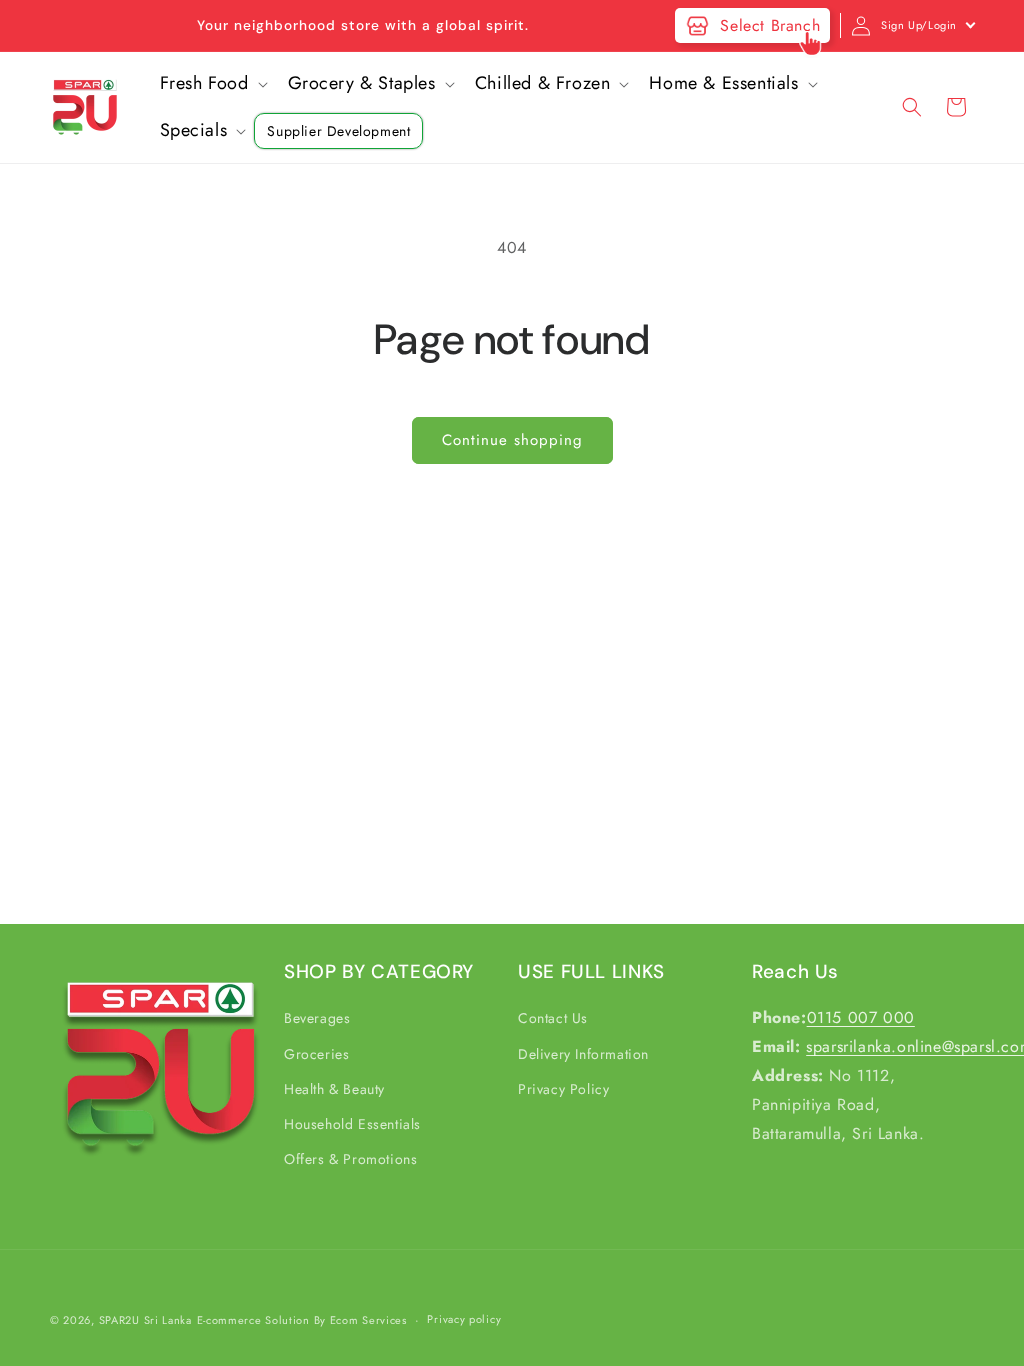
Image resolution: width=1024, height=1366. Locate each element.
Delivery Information (583, 1054)
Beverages (317, 1018)
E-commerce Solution (253, 1320)
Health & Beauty (334, 1089)
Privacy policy (464, 1319)
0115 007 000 (861, 1017)
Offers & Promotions (350, 1159)
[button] (212, 83)
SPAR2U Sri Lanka (145, 1320)
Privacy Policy (563, 1089)
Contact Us (553, 1018)
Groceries (316, 1054)
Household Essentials (352, 1124)
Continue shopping (512, 440)
